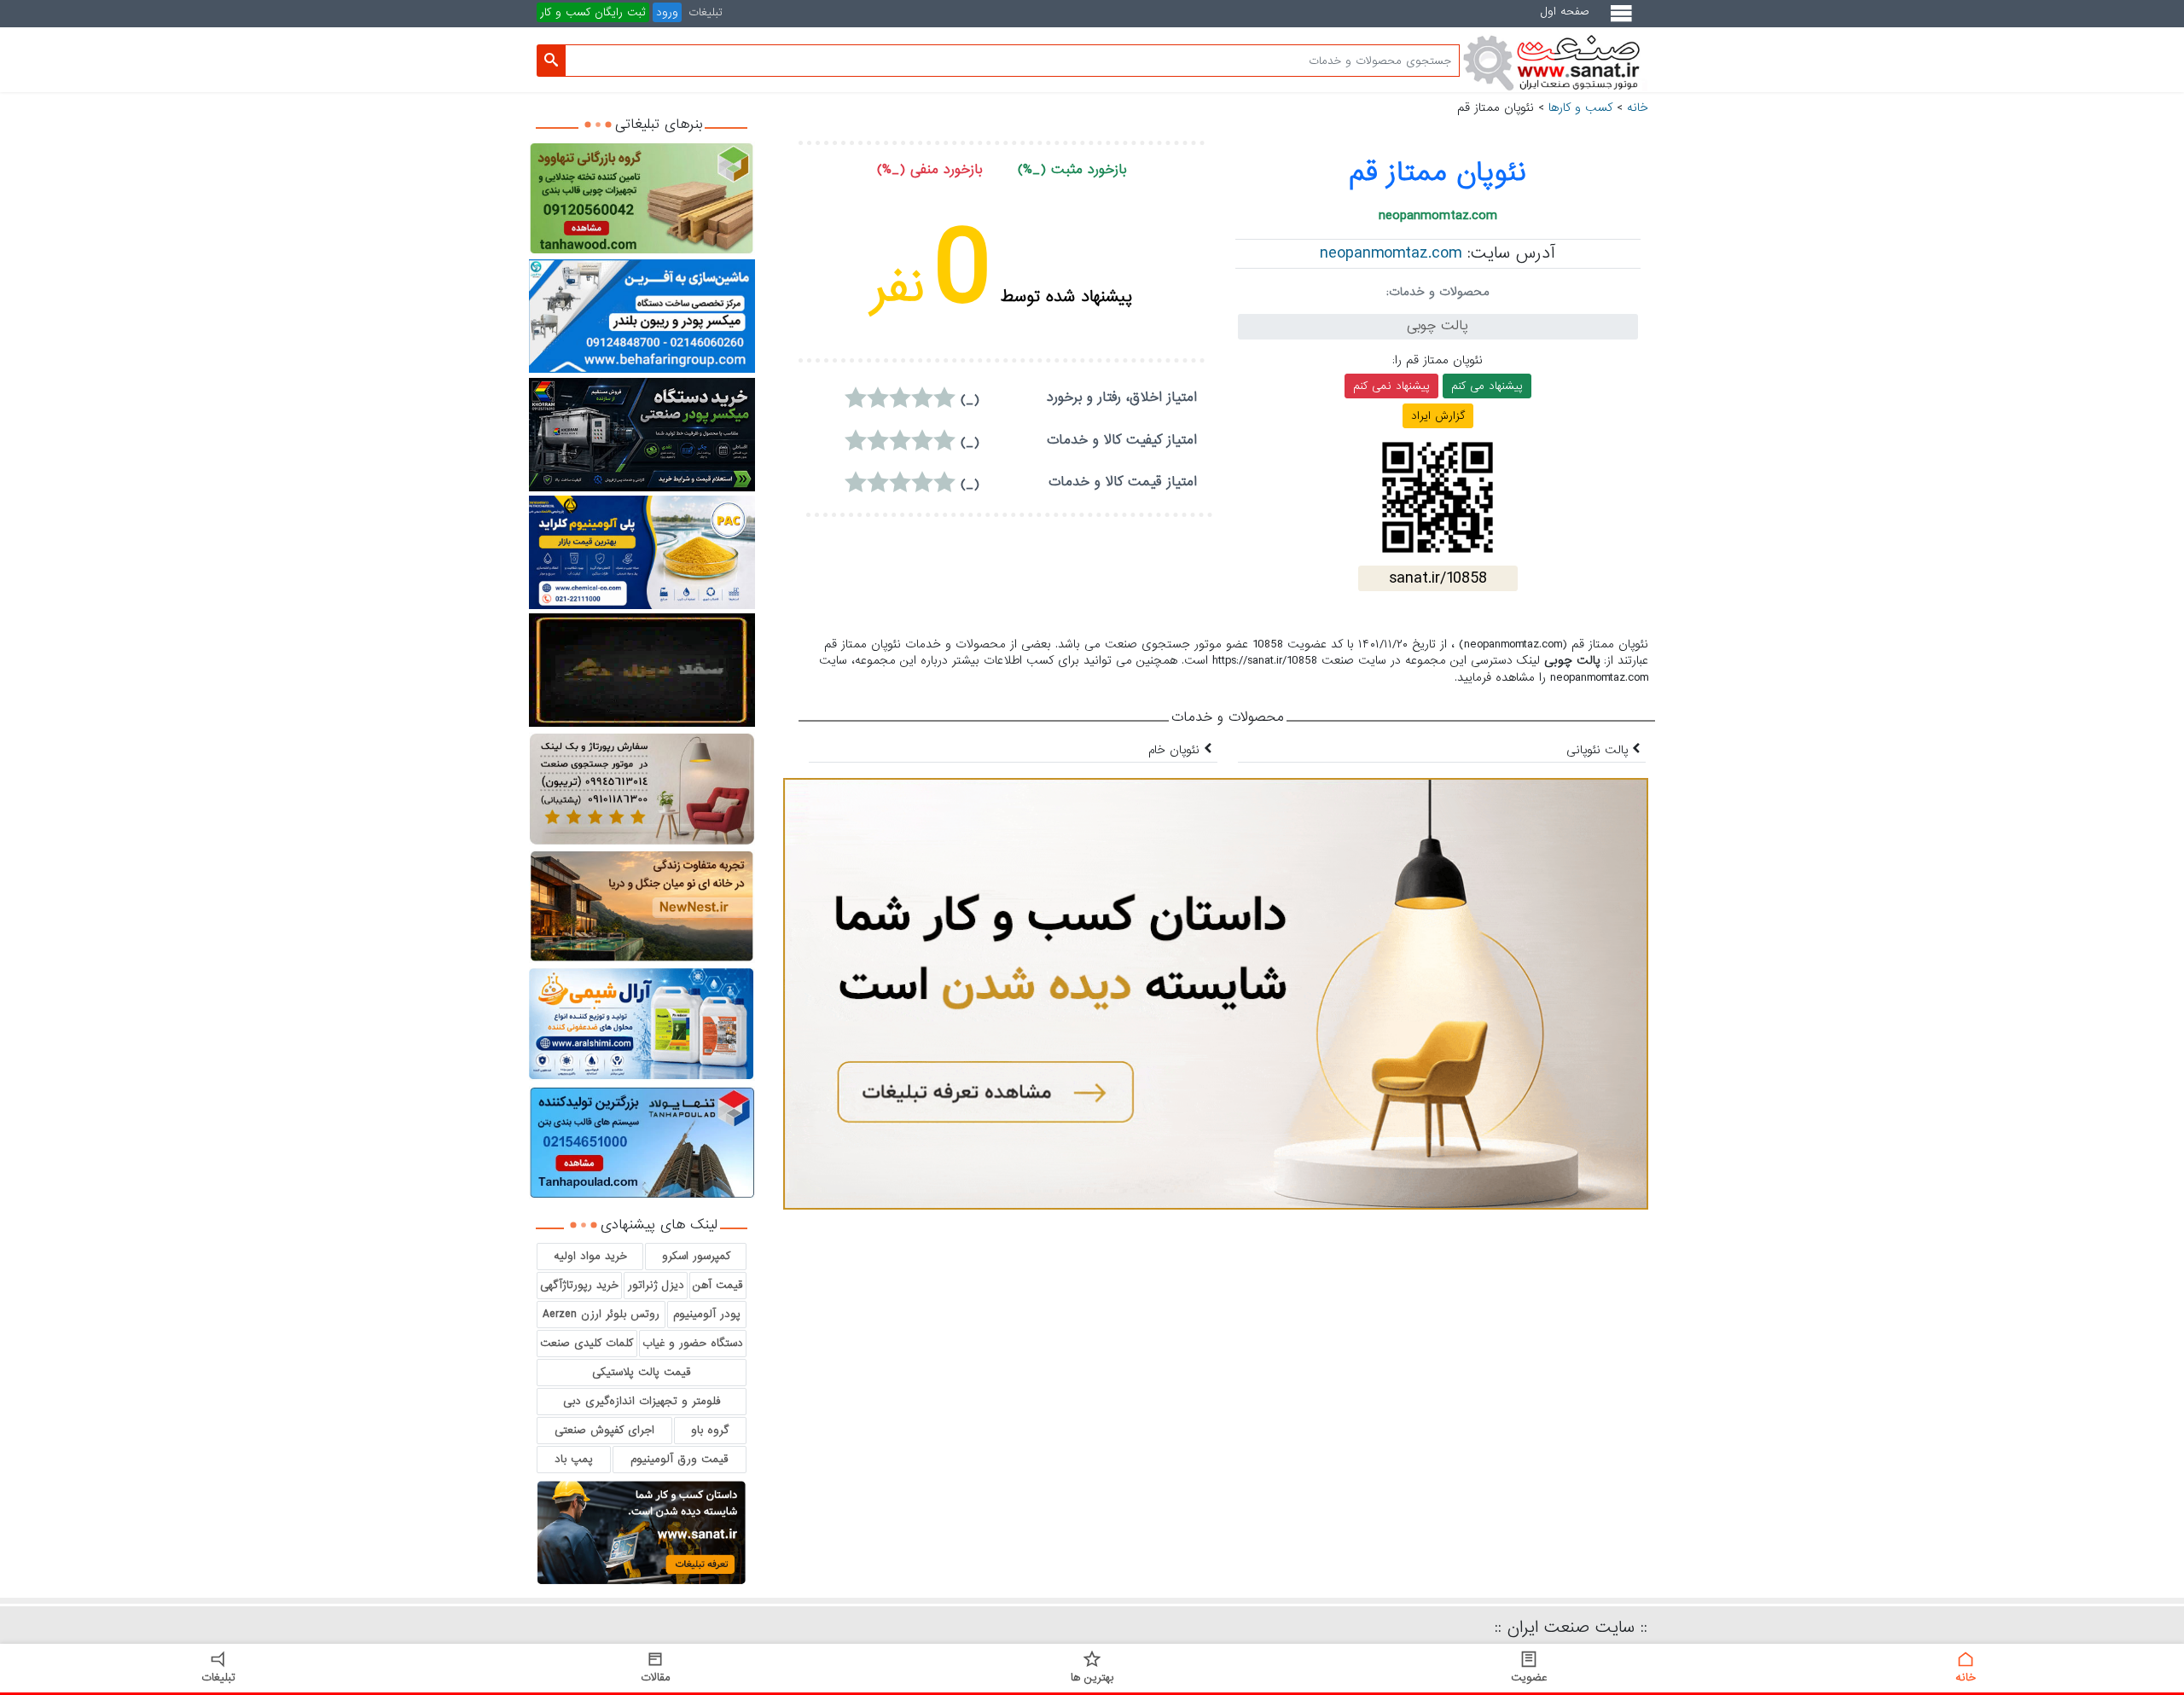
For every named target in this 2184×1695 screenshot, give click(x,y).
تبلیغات (706, 12)
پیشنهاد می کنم (1487, 386)
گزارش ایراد (1438, 416)
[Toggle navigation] (1625, 20)
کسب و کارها (1580, 107)
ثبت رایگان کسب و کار (593, 12)
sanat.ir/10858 (1438, 578)
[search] (551, 61)
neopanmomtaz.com (1391, 253)
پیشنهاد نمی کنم (1391, 386)
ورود (667, 12)
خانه (1638, 107)
